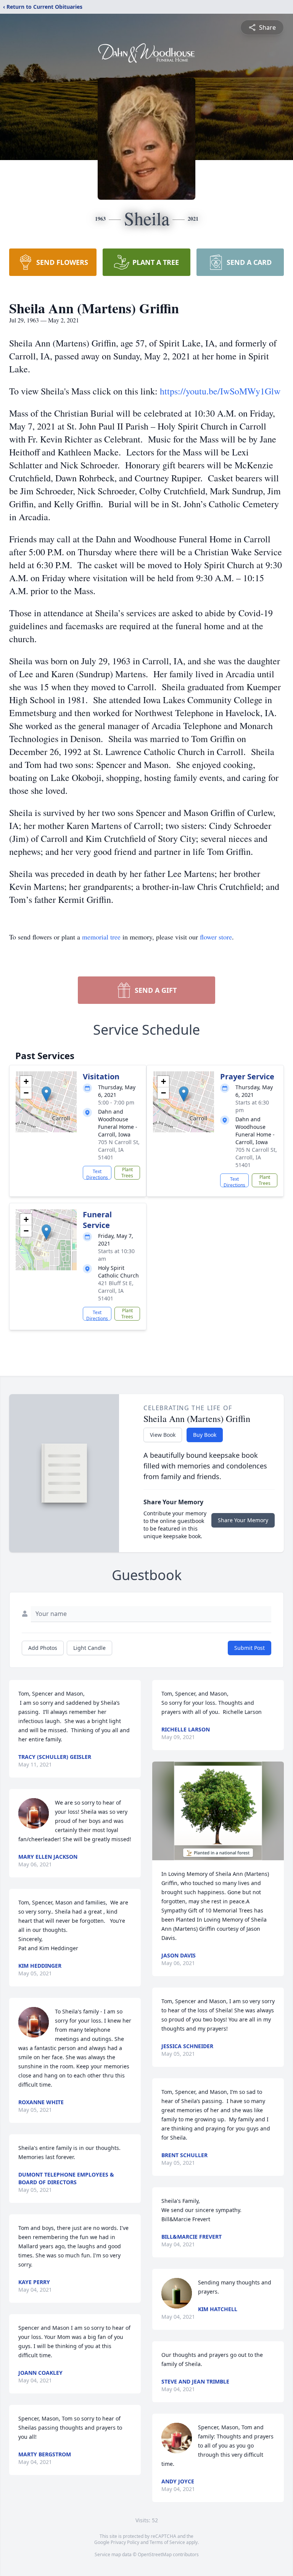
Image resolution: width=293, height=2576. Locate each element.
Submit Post (250, 1648)
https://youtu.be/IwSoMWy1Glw (220, 391)
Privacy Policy (125, 2542)
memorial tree (101, 937)
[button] (46, 1094)
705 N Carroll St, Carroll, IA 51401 (119, 1150)
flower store (216, 937)
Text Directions (97, 1174)
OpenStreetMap (155, 2554)
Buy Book (205, 1435)
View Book (163, 1435)
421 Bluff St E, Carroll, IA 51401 (116, 1291)
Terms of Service (167, 2542)
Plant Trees (127, 1173)
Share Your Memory (243, 1520)
